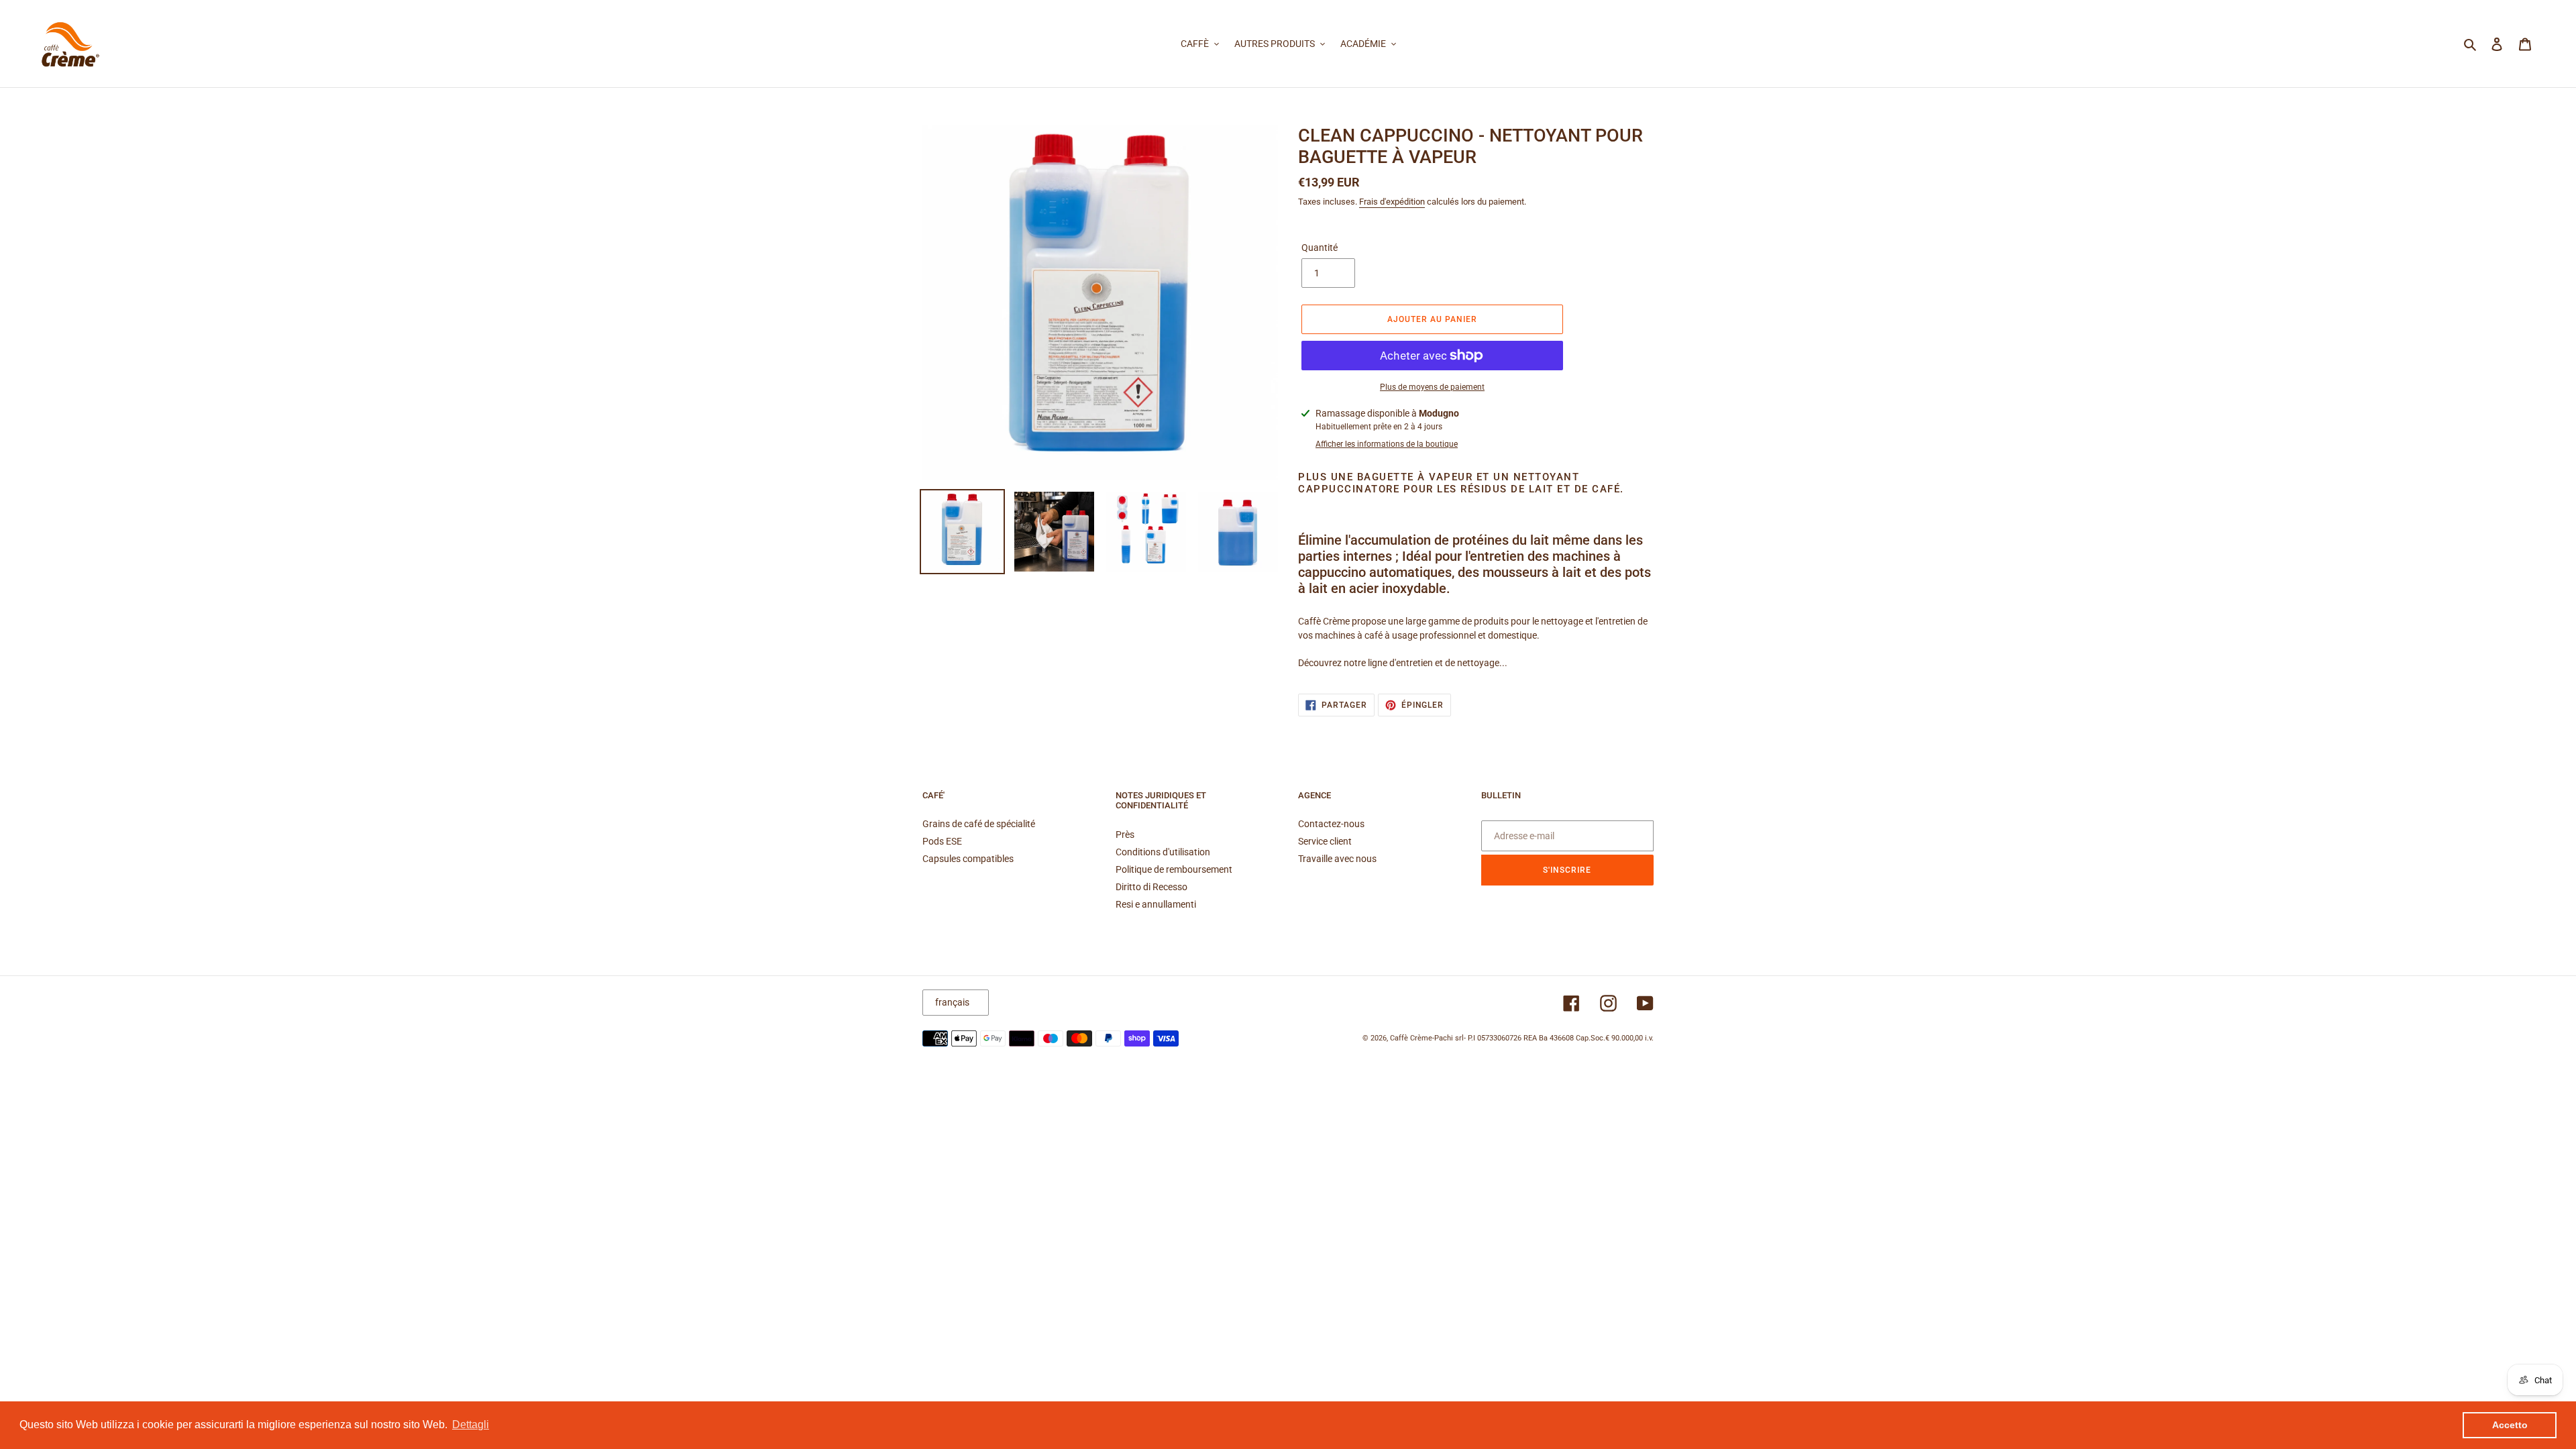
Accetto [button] (2510, 1425)
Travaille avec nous (1337, 859)
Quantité (1320, 248)
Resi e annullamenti (1156, 904)
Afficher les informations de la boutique (1387, 444)
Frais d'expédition (1392, 202)
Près (1125, 835)
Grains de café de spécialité (979, 824)
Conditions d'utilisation (1163, 852)
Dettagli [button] (471, 1425)
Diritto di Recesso (1151, 887)
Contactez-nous (1331, 824)
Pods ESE (942, 841)
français (952, 1002)
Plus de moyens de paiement (1432, 387)
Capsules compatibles (968, 859)
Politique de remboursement (1174, 869)
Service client (1325, 841)
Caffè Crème (1411, 1038)
